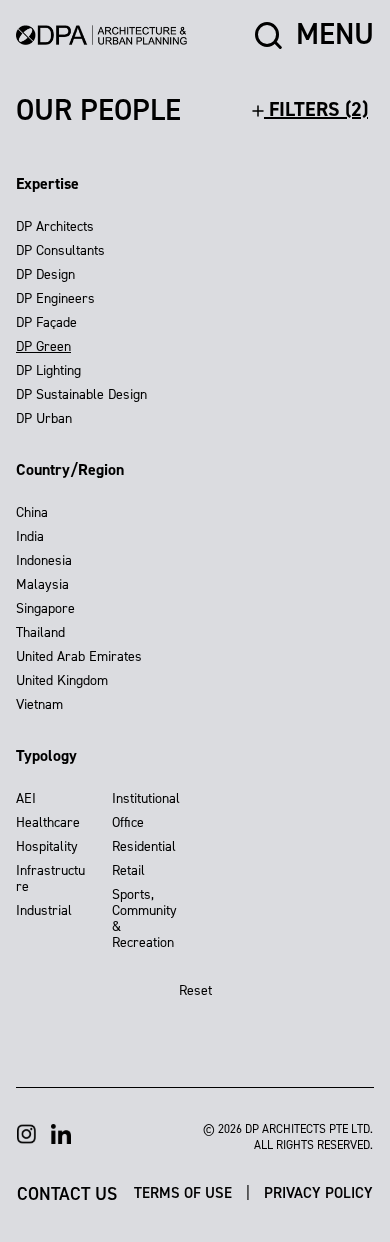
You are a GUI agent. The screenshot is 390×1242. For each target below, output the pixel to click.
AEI (26, 798)
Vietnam (39, 704)
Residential (144, 846)
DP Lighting (48, 370)
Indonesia (44, 560)
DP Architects (55, 226)
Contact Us (67, 1192)
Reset (195, 990)
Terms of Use (185, 1193)
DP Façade (46, 322)
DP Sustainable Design (81, 394)
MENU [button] (335, 35)
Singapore (45, 608)
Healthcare (48, 822)
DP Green (43, 346)
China (32, 512)
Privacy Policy (318, 1193)
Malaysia (42, 584)
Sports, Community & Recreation (144, 918)
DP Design (45, 274)
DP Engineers (55, 298)
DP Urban (44, 418)
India (30, 536)
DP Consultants (60, 250)
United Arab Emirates (79, 656)
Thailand (40, 632)
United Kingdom (62, 680)
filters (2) (316, 109)
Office (128, 822)
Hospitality (47, 846)
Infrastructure (50, 878)
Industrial (44, 910)
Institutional (146, 798)
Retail (128, 870)
